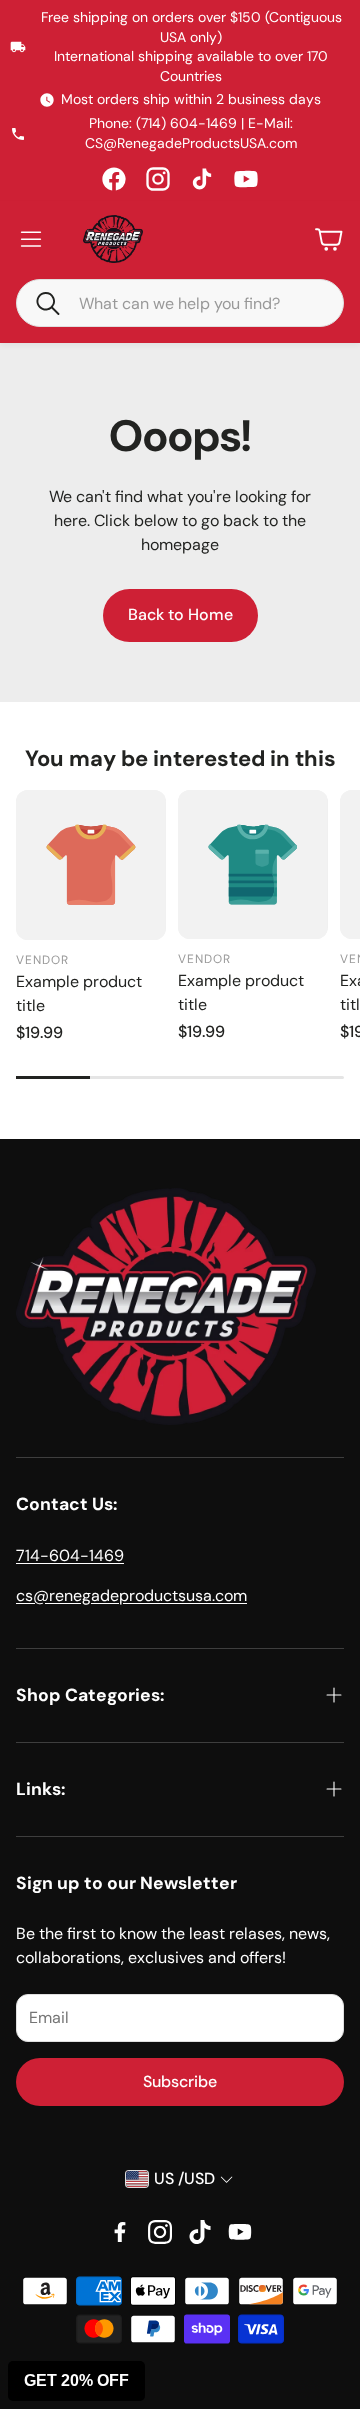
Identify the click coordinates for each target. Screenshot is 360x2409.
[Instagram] (158, 179)
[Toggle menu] (31, 239)
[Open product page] (91, 865)
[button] (39, 302)
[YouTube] (246, 179)
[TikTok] (202, 179)
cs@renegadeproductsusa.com (131, 1595)
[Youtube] (240, 2232)
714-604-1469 (70, 1555)
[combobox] (195, 303)
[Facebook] (114, 179)
